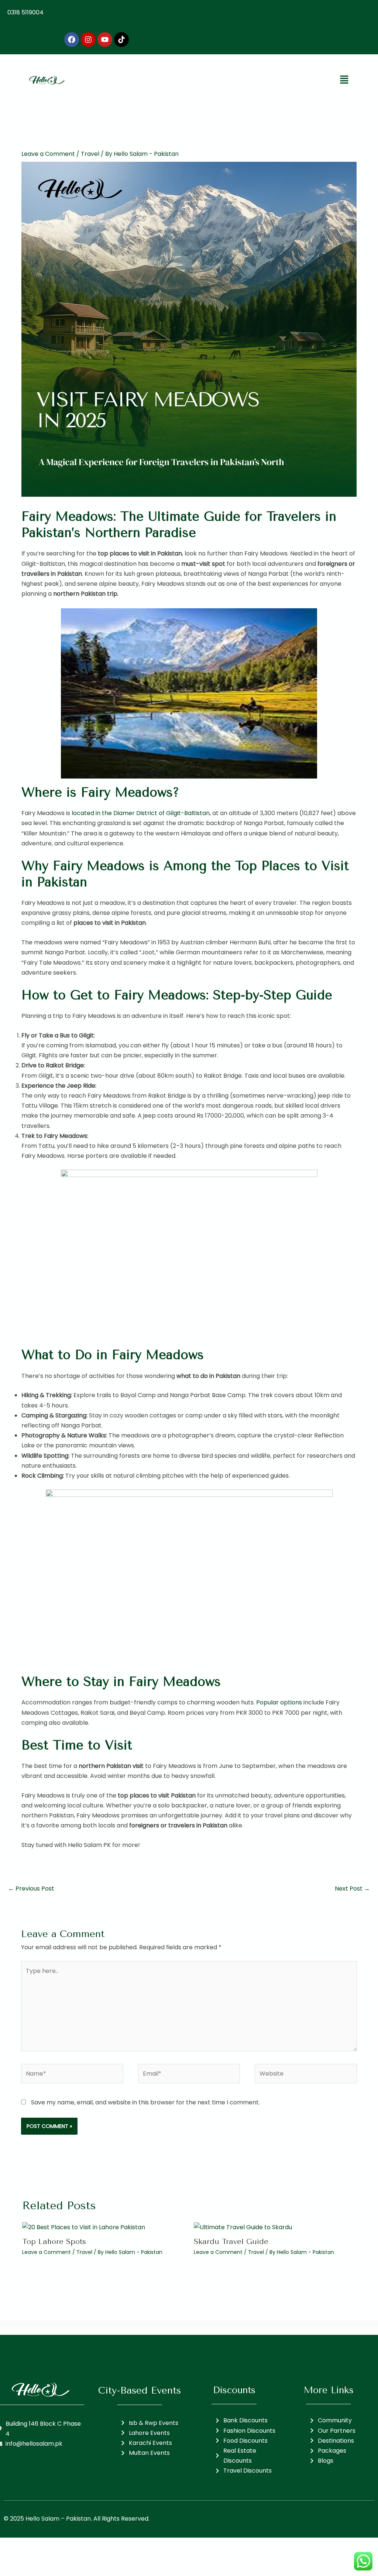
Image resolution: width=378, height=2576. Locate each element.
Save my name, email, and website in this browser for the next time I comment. (145, 2102)
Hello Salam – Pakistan (58, 2519)
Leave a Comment (48, 154)
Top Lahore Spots (54, 2242)
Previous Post (31, 1889)
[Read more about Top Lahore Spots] (84, 2227)
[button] (344, 80)
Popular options (279, 1702)
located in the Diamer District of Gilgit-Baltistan (141, 813)
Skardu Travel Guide (231, 2242)
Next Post (352, 1889)
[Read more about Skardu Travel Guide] (243, 2227)
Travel (90, 154)
